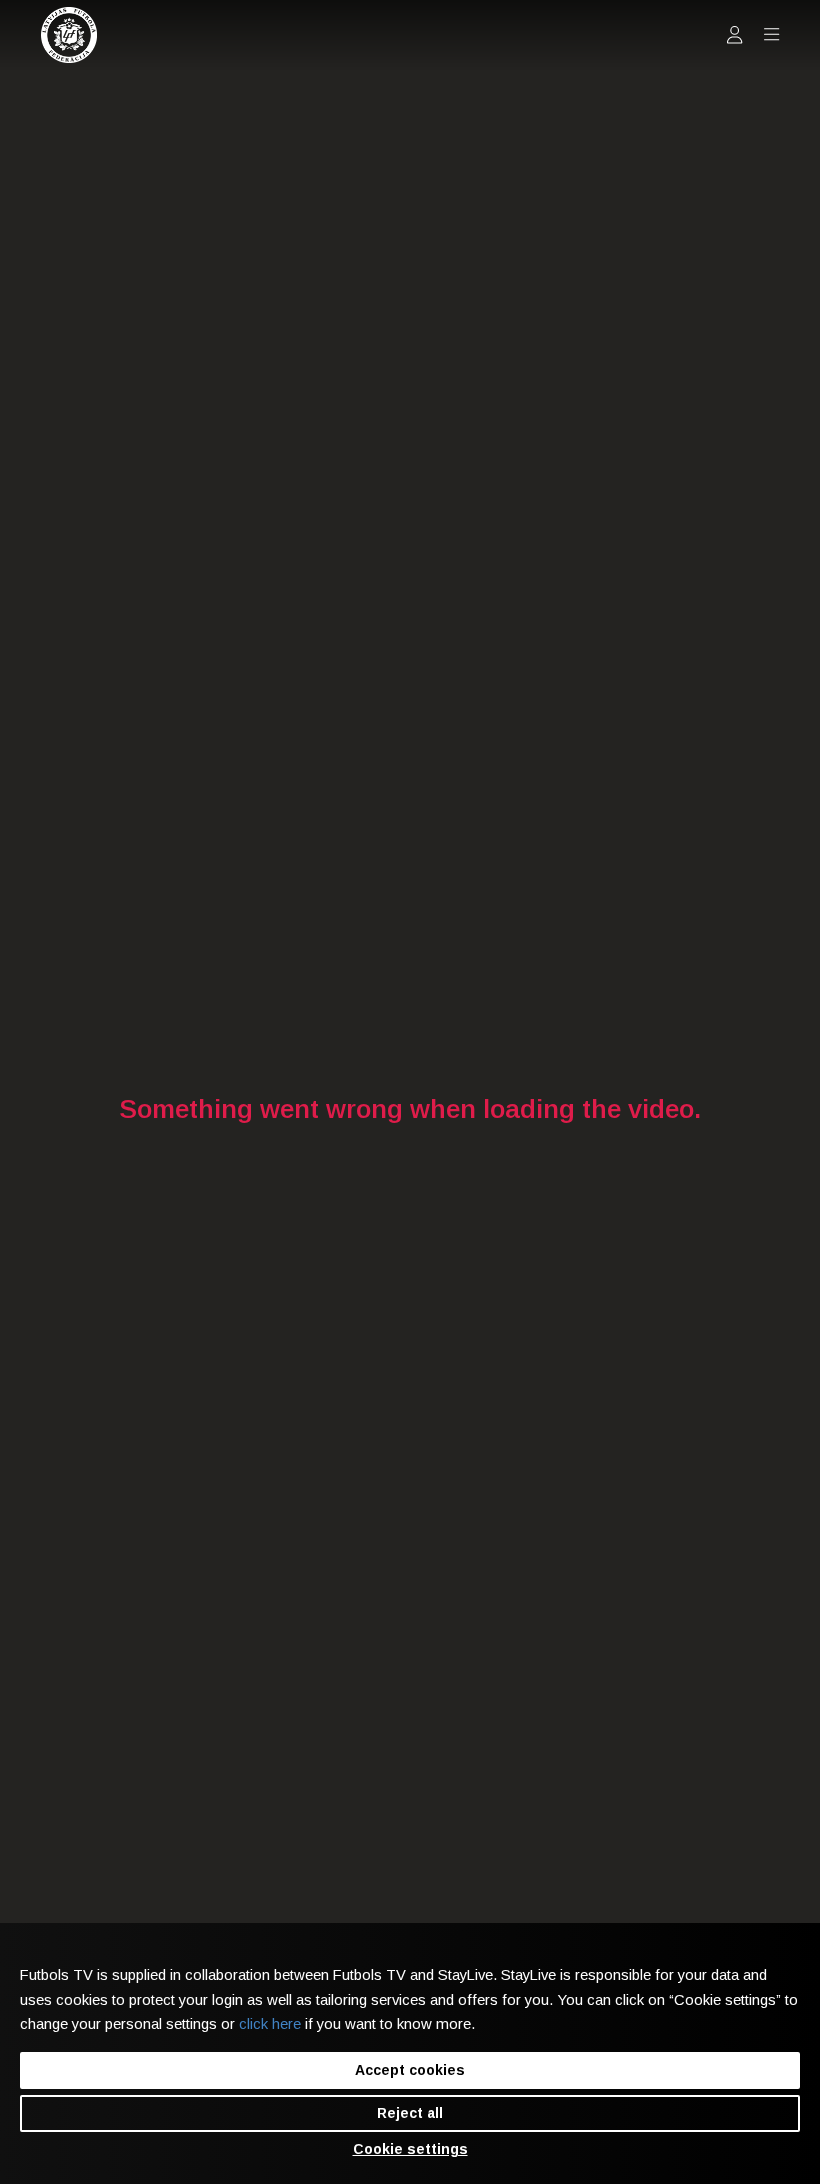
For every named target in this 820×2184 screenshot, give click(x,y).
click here (270, 2024)
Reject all (410, 2113)
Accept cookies (410, 2070)
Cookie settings (410, 2149)
